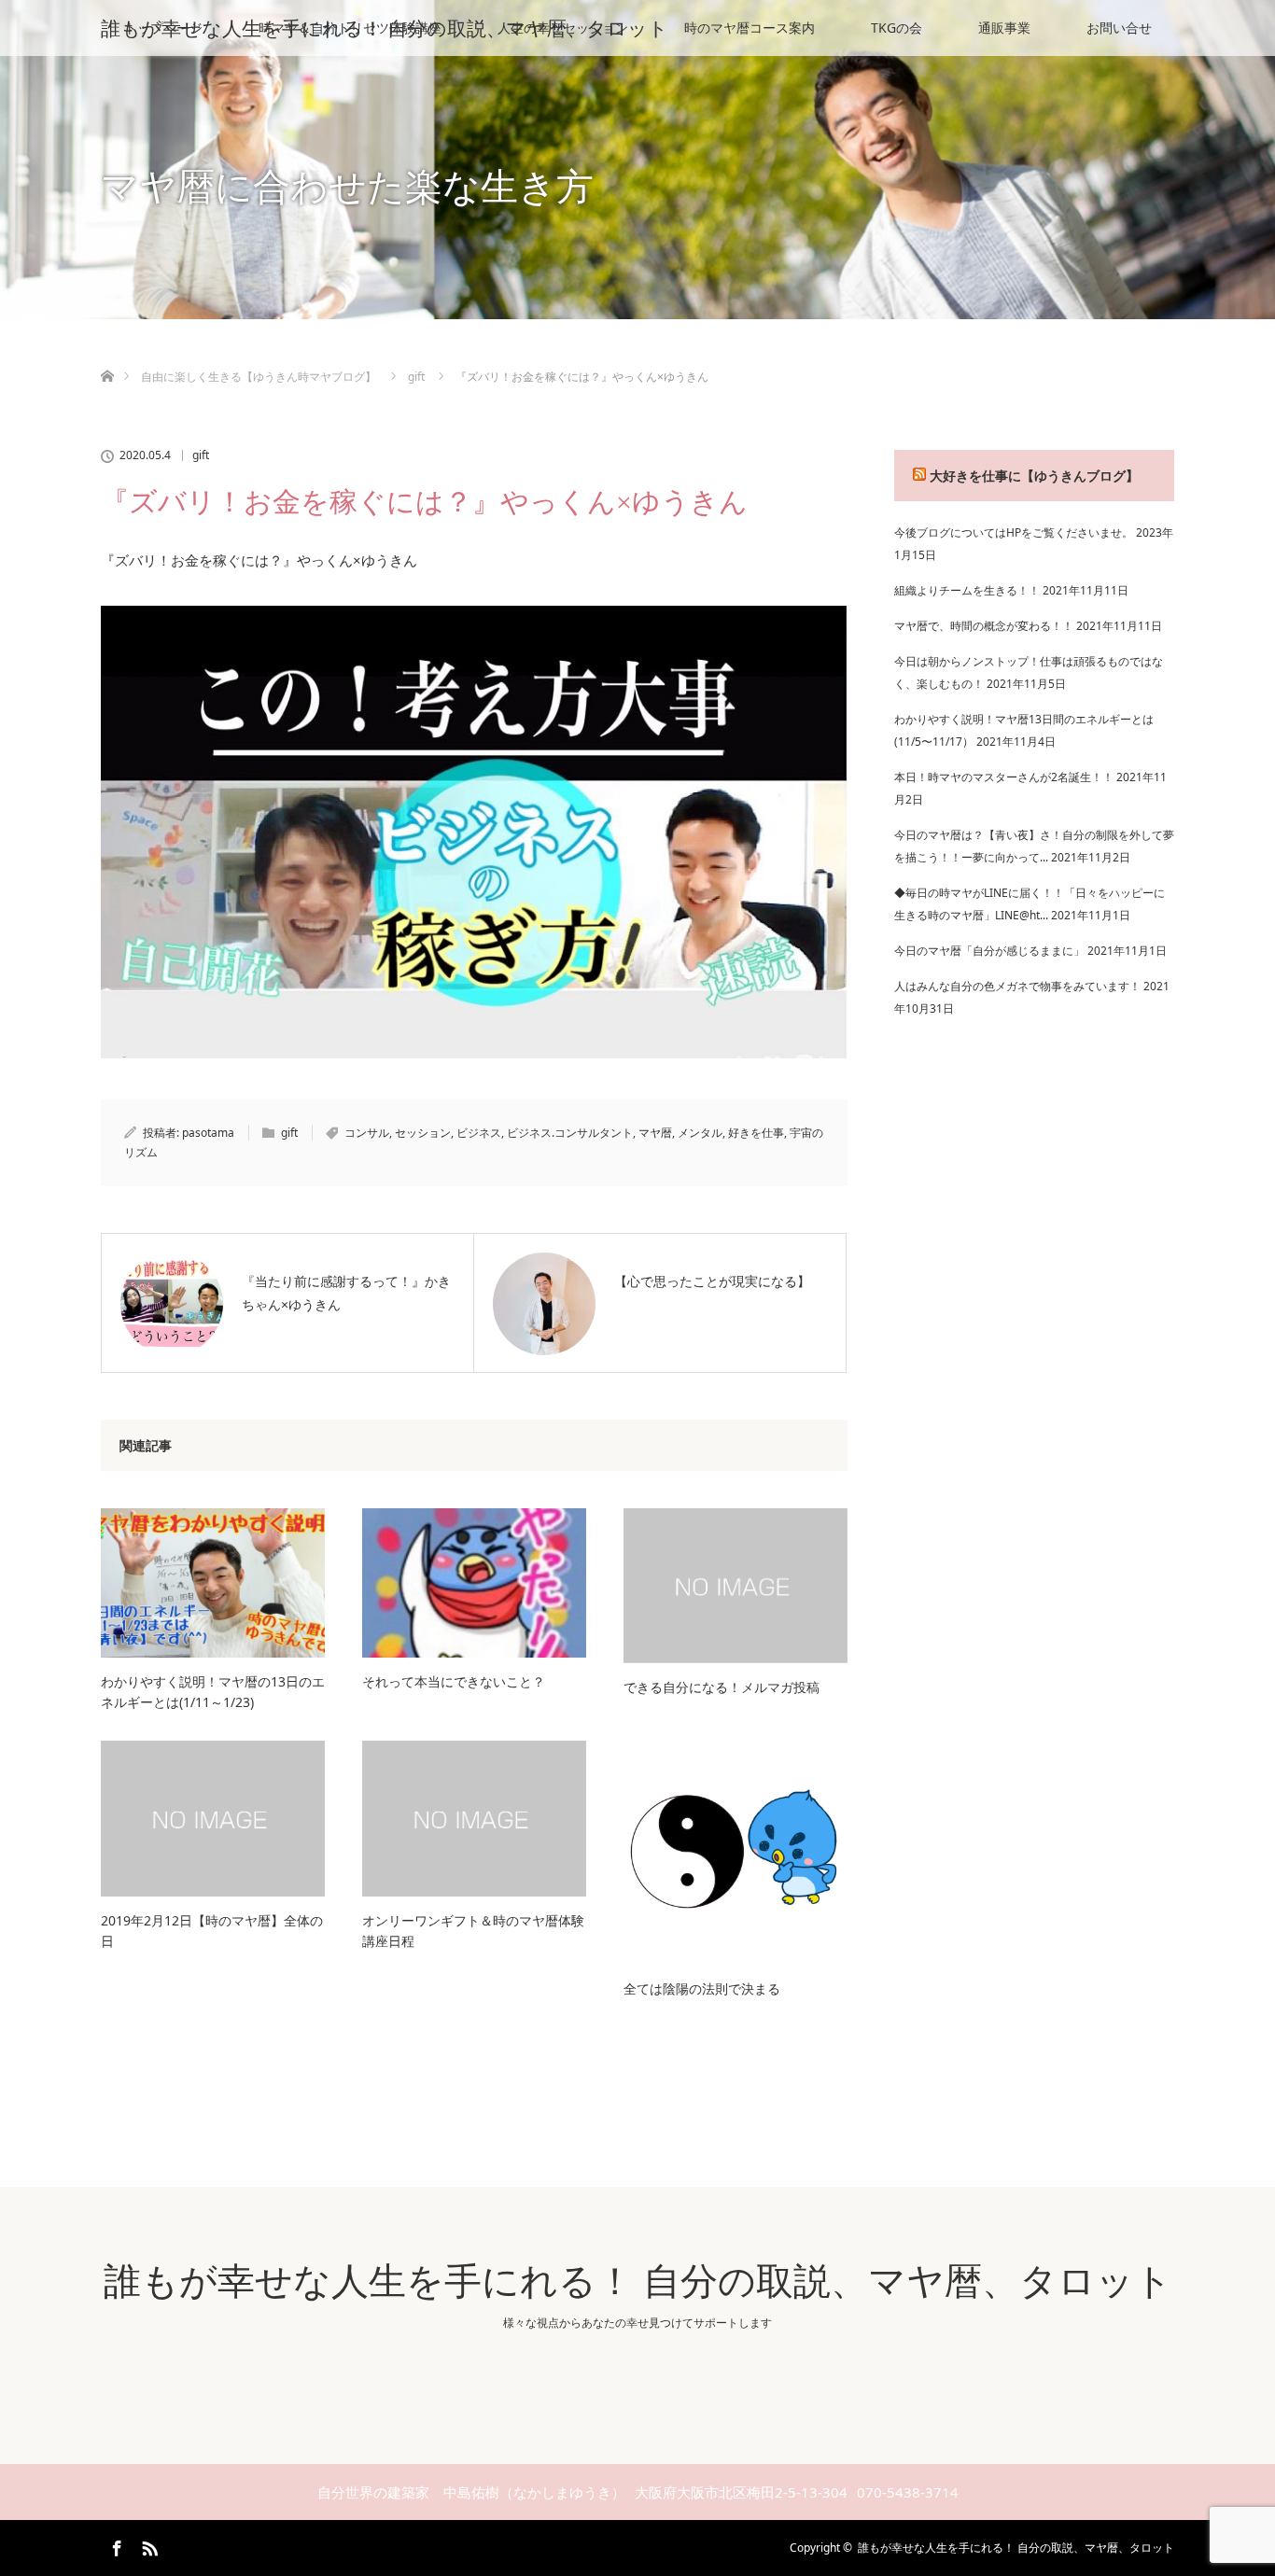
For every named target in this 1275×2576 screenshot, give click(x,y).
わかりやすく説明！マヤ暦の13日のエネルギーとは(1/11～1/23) (213, 1692)
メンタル (700, 1133)
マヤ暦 (655, 1133)
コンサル (367, 1133)
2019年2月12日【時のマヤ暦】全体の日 (212, 1931)
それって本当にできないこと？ (454, 1681)
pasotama (208, 1133)
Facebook (115, 2545)
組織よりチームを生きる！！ (967, 590)
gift (201, 455)
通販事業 (1004, 28)
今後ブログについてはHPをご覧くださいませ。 (1014, 532)
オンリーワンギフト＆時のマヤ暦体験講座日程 (473, 1931)
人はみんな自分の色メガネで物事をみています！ (1017, 986)
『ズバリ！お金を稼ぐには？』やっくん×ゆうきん (259, 560)
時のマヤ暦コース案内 (750, 28)
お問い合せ (1119, 28)
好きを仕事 (756, 1133)
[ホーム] (107, 354)
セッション (423, 1133)
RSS (147, 2545)
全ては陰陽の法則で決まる (702, 1988)
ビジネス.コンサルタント (570, 1133)
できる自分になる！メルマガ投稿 (722, 1687)
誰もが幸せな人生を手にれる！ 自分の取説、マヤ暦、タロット (385, 28)
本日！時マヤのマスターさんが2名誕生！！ (1004, 777)
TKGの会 (897, 28)
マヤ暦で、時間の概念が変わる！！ (984, 626)
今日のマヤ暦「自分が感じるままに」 (989, 951)
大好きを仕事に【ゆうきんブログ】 (1034, 476)
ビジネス (479, 1133)
